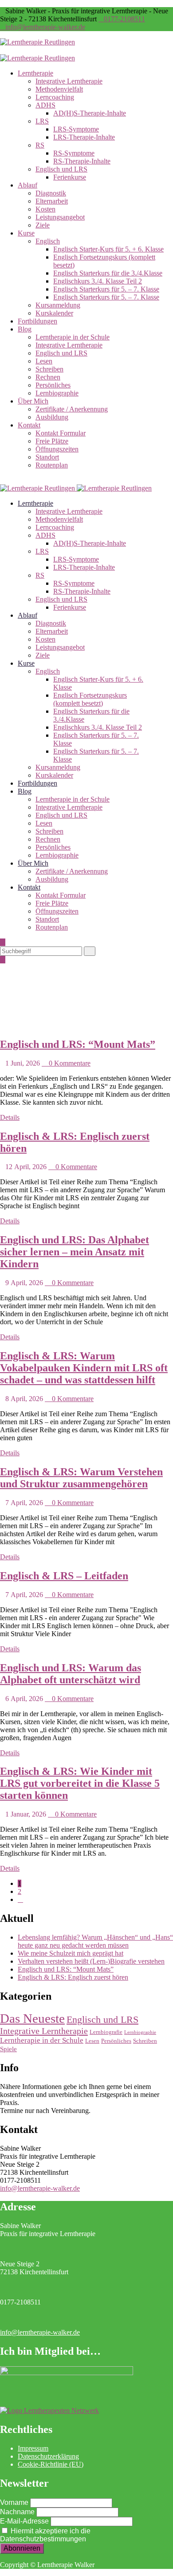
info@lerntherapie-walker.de (45, 27)
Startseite (30, 1017)
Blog (25, 329)
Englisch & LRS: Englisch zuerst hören (73, 1977)
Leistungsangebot (60, 217)
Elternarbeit (52, 201)
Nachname (17, 2512)
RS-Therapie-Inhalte (82, 161)
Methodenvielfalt (59, 89)
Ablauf (28, 185)
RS (40, 145)
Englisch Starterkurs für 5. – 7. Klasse (106, 289)
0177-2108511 (124, 19)
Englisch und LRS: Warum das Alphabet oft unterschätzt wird (71, 1674)
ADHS (45, 105)
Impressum (33, 2448)
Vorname (14, 2502)
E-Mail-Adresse (24, 2521)
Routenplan (52, 465)
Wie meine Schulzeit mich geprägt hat (71, 1953)
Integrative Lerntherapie (69, 81)
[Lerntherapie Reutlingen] (37, 42)
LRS (42, 121)
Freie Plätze (52, 441)
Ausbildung (52, 417)
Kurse (26, 233)
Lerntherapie (35, 73)
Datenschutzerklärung (48, 2456)
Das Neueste (32, 2018)
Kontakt (29, 425)
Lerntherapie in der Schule (73, 337)
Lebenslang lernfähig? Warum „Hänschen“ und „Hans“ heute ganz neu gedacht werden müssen (95, 1941)
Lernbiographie (57, 393)
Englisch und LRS (61, 169)
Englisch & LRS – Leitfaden (64, 1576)
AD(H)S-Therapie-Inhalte (90, 113)
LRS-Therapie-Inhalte (84, 137)
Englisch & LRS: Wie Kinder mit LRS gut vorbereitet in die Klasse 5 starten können (80, 1783)
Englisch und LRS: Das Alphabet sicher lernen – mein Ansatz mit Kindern (75, 1252)
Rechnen (48, 377)
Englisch (48, 241)
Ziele (43, 225)
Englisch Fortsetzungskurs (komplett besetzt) (90, 699)
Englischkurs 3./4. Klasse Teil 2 (98, 281)
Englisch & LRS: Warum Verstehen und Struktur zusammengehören (81, 1478)
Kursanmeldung (58, 305)
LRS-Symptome (76, 129)
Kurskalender (54, 313)
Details (10, 1117)
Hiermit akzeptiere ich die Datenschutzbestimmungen (45, 2535)
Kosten (45, 209)
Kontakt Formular (61, 433)
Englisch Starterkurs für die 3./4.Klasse (108, 273)
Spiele (8, 2049)
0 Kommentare (69, 1063)
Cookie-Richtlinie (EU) (51, 2464)
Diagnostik (51, 193)
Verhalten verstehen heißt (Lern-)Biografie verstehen (91, 1961)
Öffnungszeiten (57, 449)
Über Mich (33, 401)
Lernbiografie (106, 2032)
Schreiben (49, 369)
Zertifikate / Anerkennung (72, 409)
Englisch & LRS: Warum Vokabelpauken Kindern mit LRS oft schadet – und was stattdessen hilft (84, 1368)
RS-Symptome (74, 153)
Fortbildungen (37, 321)
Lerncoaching (55, 97)
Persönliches (53, 385)
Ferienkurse (70, 177)
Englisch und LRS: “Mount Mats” (78, 1044)
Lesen (44, 361)
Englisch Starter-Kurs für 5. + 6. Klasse (108, 249)
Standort (47, 457)
